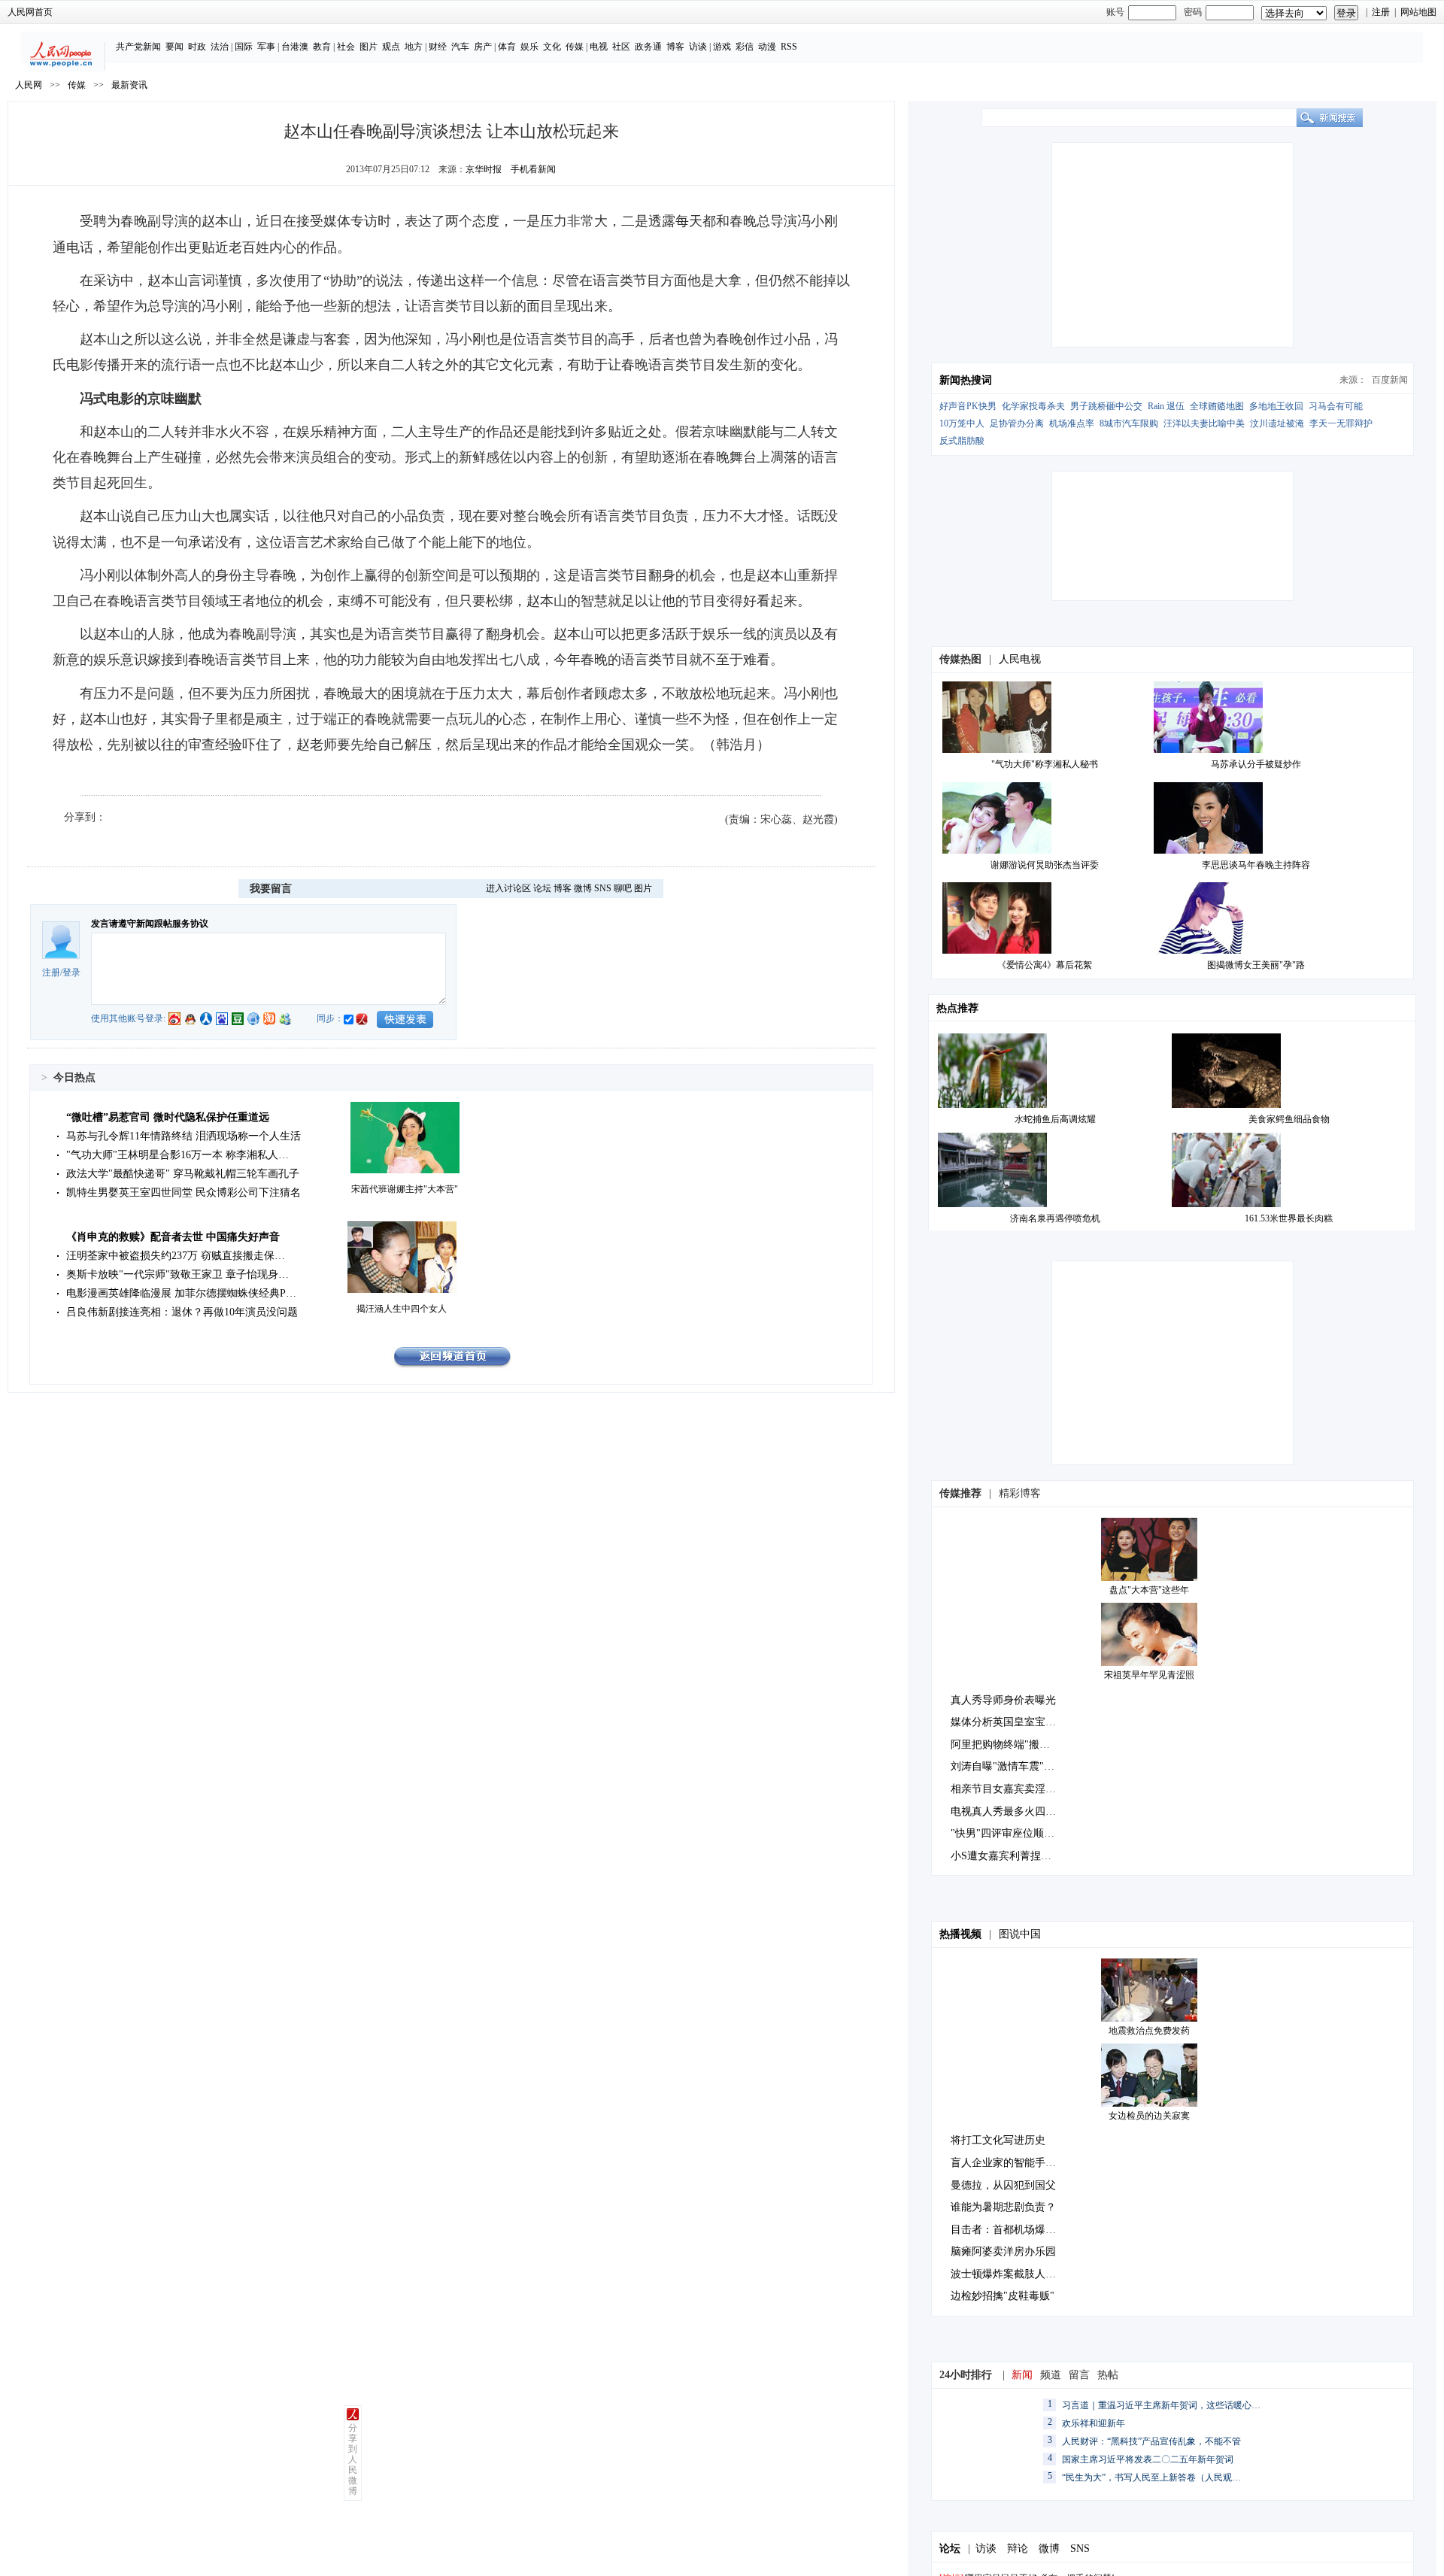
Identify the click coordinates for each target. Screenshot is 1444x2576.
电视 (599, 47)
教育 (322, 47)
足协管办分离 (1017, 423)
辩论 (1018, 2549)
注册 (1381, 12)
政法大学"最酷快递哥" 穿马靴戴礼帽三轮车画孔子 (183, 1174)
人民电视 (1020, 659)
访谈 (698, 47)
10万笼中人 (962, 423)
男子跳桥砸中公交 (1106, 406)
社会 (346, 47)
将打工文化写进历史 (998, 2140)
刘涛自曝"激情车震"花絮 (1008, 1766)
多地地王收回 (1276, 406)
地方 (414, 47)
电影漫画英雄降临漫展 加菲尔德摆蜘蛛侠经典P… (181, 1293)
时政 (197, 47)
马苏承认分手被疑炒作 (1256, 764)
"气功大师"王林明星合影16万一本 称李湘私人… (177, 1155)
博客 (675, 47)
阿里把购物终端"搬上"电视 (1013, 1745)
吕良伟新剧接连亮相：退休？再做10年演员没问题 (182, 1312)
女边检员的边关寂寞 (1149, 2116)
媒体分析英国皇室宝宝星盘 (1014, 1722)
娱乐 (529, 47)
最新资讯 (129, 85)
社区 (621, 47)
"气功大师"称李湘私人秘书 (1045, 764)
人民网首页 (30, 12)
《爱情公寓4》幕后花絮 (1045, 965)
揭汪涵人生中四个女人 (402, 1309)
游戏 (722, 47)
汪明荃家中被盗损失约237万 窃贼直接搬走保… (176, 1256)
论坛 (542, 888)
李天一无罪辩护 (1341, 423)
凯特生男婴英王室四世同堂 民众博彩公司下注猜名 (184, 1192)
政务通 (648, 47)
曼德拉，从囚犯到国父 (1003, 2185)
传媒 (575, 47)
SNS (603, 888)
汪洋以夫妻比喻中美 (1204, 423)
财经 (438, 47)
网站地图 (1418, 12)
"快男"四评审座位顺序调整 (1013, 1833)
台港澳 (295, 47)
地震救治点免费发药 (1149, 2031)
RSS (789, 47)
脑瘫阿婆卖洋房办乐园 (1003, 2251)
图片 (369, 47)
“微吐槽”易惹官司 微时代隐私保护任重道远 (168, 1117)
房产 (483, 47)
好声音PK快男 (968, 406)
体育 (507, 47)
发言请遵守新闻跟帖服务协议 (150, 924)
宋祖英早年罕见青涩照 (1149, 1675)
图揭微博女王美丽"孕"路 (1256, 965)
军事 (266, 47)
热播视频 (960, 1934)
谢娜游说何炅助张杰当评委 (1045, 865)
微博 (583, 888)
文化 (552, 47)
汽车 (460, 47)
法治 (220, 47)
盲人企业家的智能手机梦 (1009, 2163)
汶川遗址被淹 (1277, 423)
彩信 (745, 47)
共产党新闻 (138, 47)
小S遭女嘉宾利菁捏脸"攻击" (1016, 1856)
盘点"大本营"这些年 (1149, 1590)
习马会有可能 (1336, 406)
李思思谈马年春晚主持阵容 (1256, 865)
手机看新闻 (533, 169)
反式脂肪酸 (962, 441)
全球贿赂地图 (1217, 406)
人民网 (29, 85)
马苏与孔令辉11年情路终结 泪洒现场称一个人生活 (184, 1136)
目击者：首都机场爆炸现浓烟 (1019, 2230)
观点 (391, 47)
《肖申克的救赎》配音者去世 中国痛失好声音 (173, 1237)
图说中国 (1020, 1934)
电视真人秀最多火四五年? (1011, 1811)
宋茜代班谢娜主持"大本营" (405, 1189)
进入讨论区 (508, 888)
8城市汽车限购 (1129, 423)
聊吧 (623, 888)
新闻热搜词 (966, 380)
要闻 (174, 47)
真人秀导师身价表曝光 (1003, 1700)
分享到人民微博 (353, 2459)
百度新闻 (1390, 380)
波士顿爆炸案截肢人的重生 (1014, 2274)
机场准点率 (1072, 423)
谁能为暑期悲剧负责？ (1003, 2207)
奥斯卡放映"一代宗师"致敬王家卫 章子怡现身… (177, 1274)
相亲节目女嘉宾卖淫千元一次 (1019, 1789)
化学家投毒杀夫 (1033, 406)
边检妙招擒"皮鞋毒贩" (1003, 2296)
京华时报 (484, 169)
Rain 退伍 (1166, 406)
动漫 (767, 47)
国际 (244, 47)
